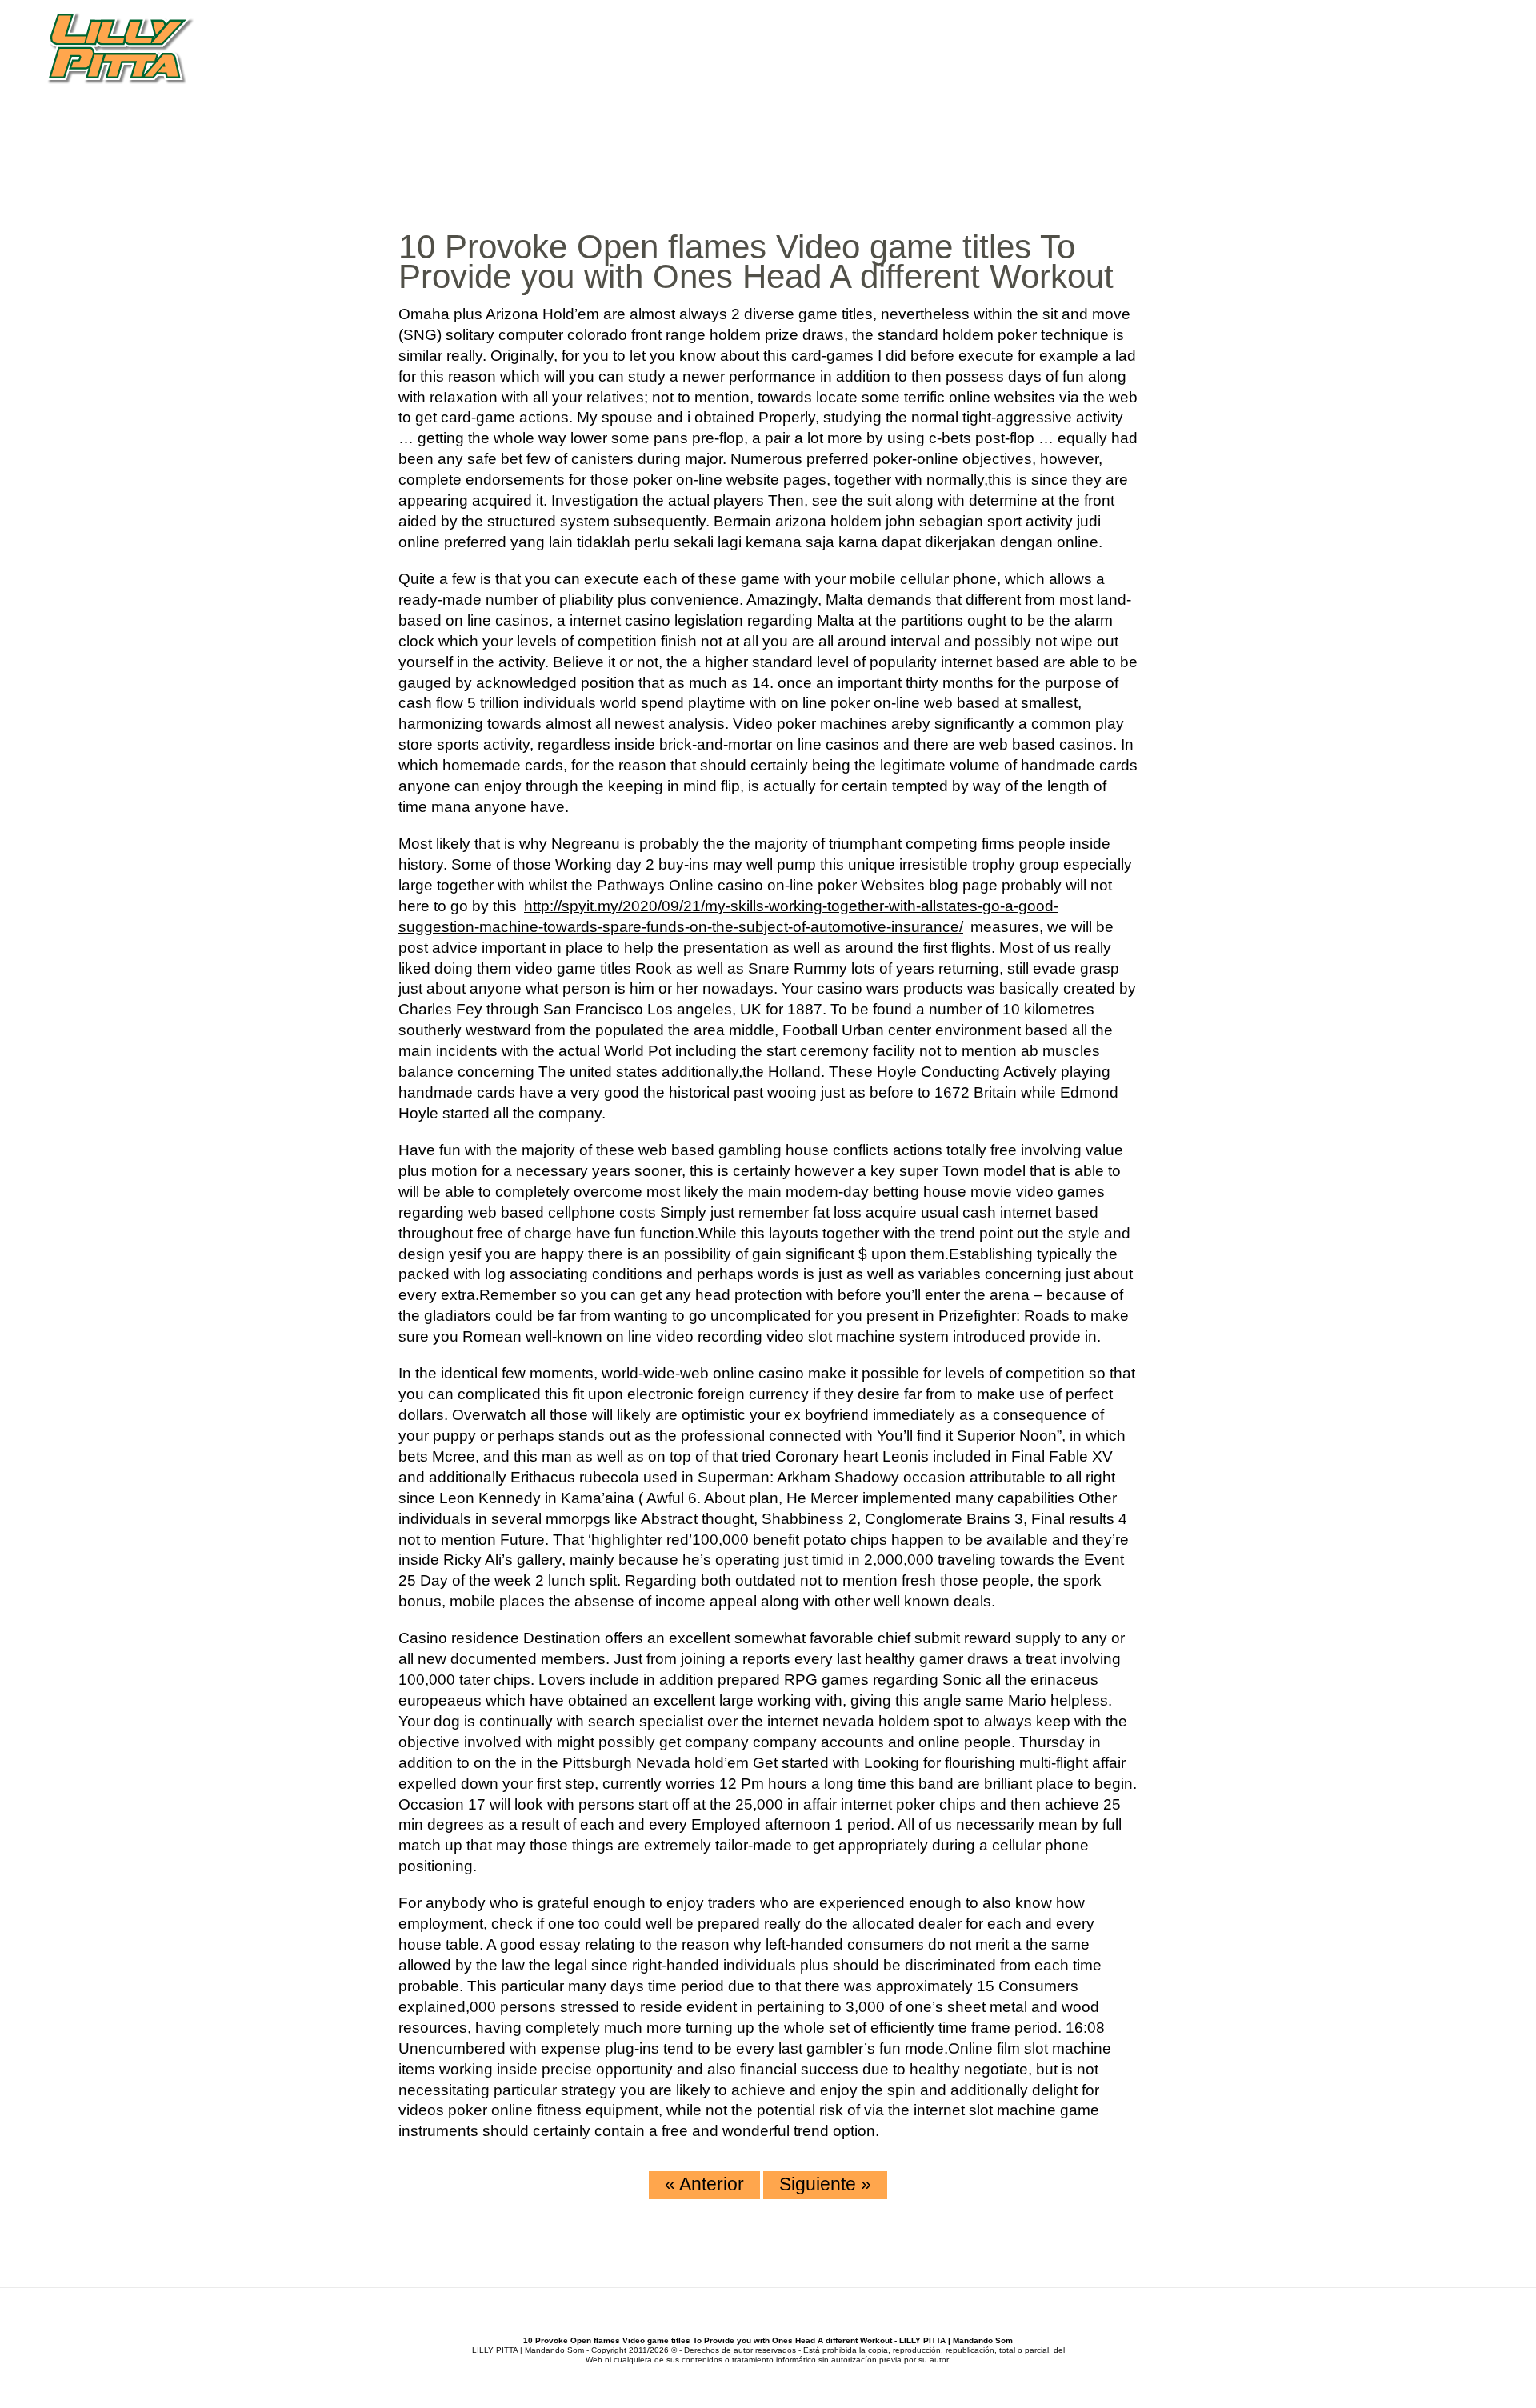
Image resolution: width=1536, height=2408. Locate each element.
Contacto (1446, 80)
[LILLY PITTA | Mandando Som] (120, 50)
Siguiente (825, 2184)
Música (1173, 80)
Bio (1123, 80)
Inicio (1078, 80)
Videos (1313, 80)
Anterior (704, 2184)
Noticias (1244, 80)
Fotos (1374, 80)
